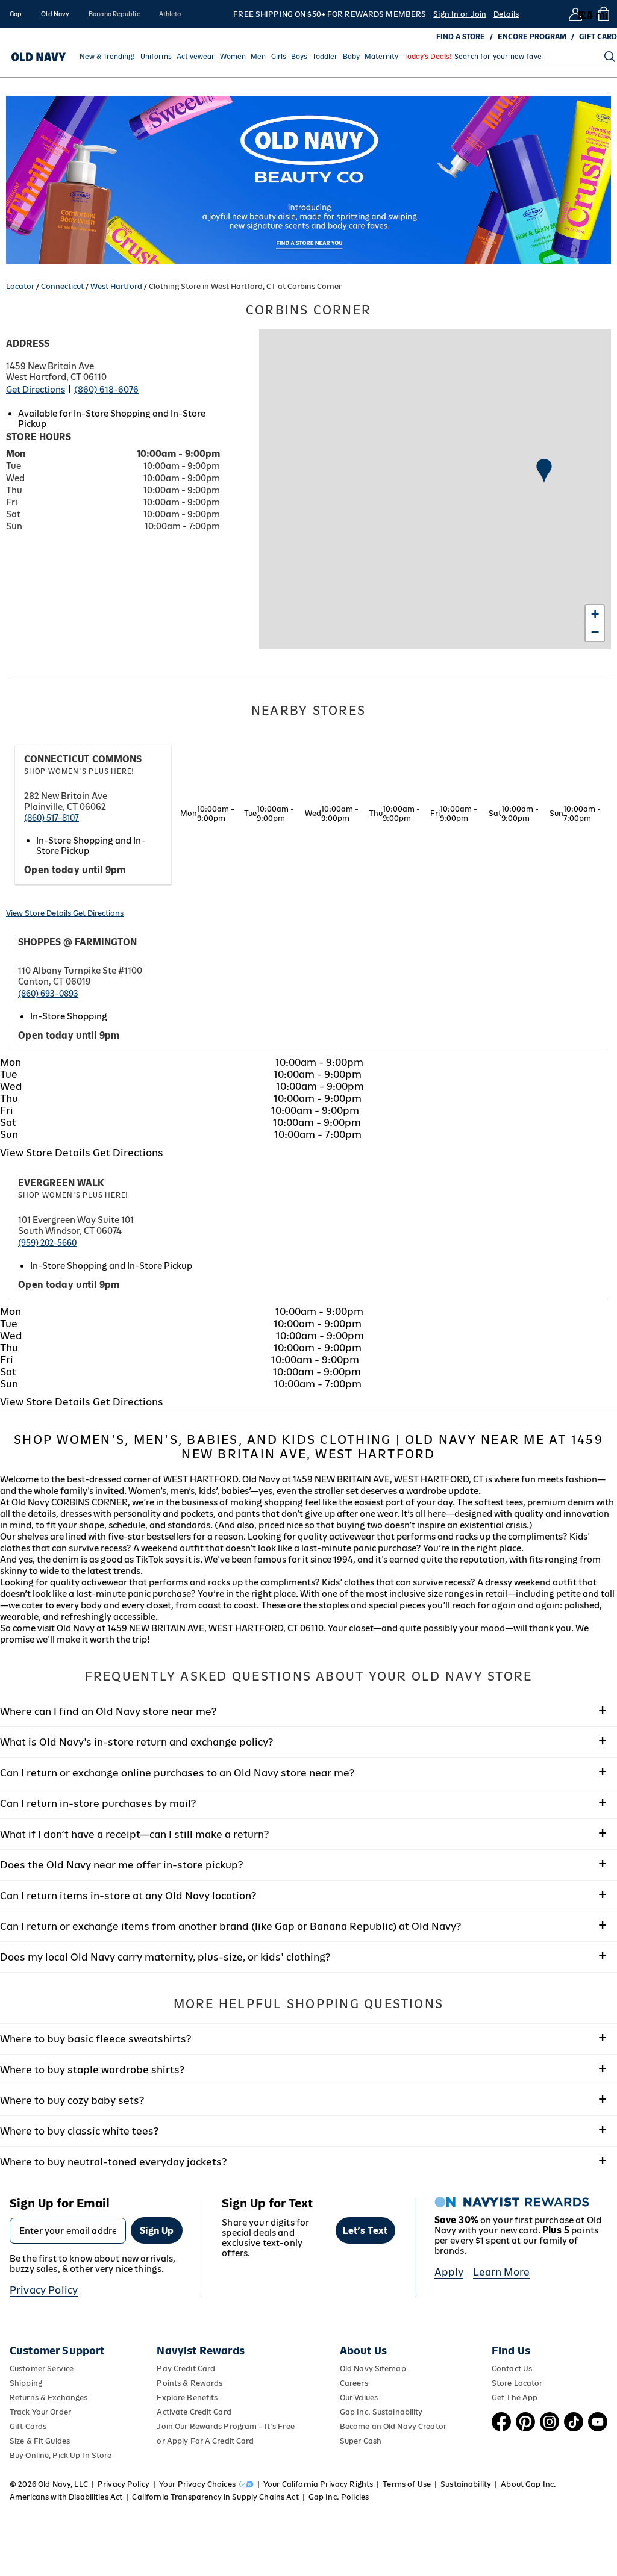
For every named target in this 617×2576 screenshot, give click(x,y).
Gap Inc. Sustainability (381, 2412)
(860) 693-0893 (48, 994)
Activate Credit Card (194, 2412)
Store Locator (517, 2383)
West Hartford (116, 286)
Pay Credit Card (186, 2369)
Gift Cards (28, 2426)
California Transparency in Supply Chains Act (215, 2497)
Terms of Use (407, 2484)
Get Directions (36, 389)
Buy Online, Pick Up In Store (61, 2455)
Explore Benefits (187, 2397)
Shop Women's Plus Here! (79, 771)
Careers (354, 2383)
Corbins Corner (308, 310)
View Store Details (39, 913)
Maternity (381, 57)
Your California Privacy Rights (318, 2484)
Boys (299, 57)
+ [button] (595, 614)
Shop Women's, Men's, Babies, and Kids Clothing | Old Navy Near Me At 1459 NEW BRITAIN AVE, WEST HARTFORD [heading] (308, 1447)
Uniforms (156, 57)
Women (233, 57)
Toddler (325, 57)
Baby (351, 57)
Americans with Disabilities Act (66, 2497)
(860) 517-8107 (52, 818)
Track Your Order (40, 2412)
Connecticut (62, 286)
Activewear (196, 57)
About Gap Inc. (528, 2484)
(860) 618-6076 (106, 389)
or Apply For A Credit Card (205, 2441)
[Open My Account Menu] (575, 14)
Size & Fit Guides (40, 2441)
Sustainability (466, 2484)
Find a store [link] (461, 37)
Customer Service (42, 2369)
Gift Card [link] (598, 37)
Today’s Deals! (428, 57)
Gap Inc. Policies (339, 2497)
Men (258, 57)
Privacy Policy (44, 2290)
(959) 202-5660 (47, 1243)
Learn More (501, 2272)
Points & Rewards (189, 2383)
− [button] (595, 632)
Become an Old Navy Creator (393, 2426)
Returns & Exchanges (49, 2397)
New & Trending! (107, 57)
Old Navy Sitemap (373, 2369)
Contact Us (512, 2369)
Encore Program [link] (532, 37)
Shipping (26, 2383)
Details (506, 14)
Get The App (515, 2397)
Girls (279, 57)
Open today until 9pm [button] (75, 870)
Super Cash (361, 2441)
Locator (20, 286)
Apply (449, 2272)
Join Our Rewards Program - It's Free (225, 2426)
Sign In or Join (460, 14)
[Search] (610, 57)
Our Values (359, 2397)
